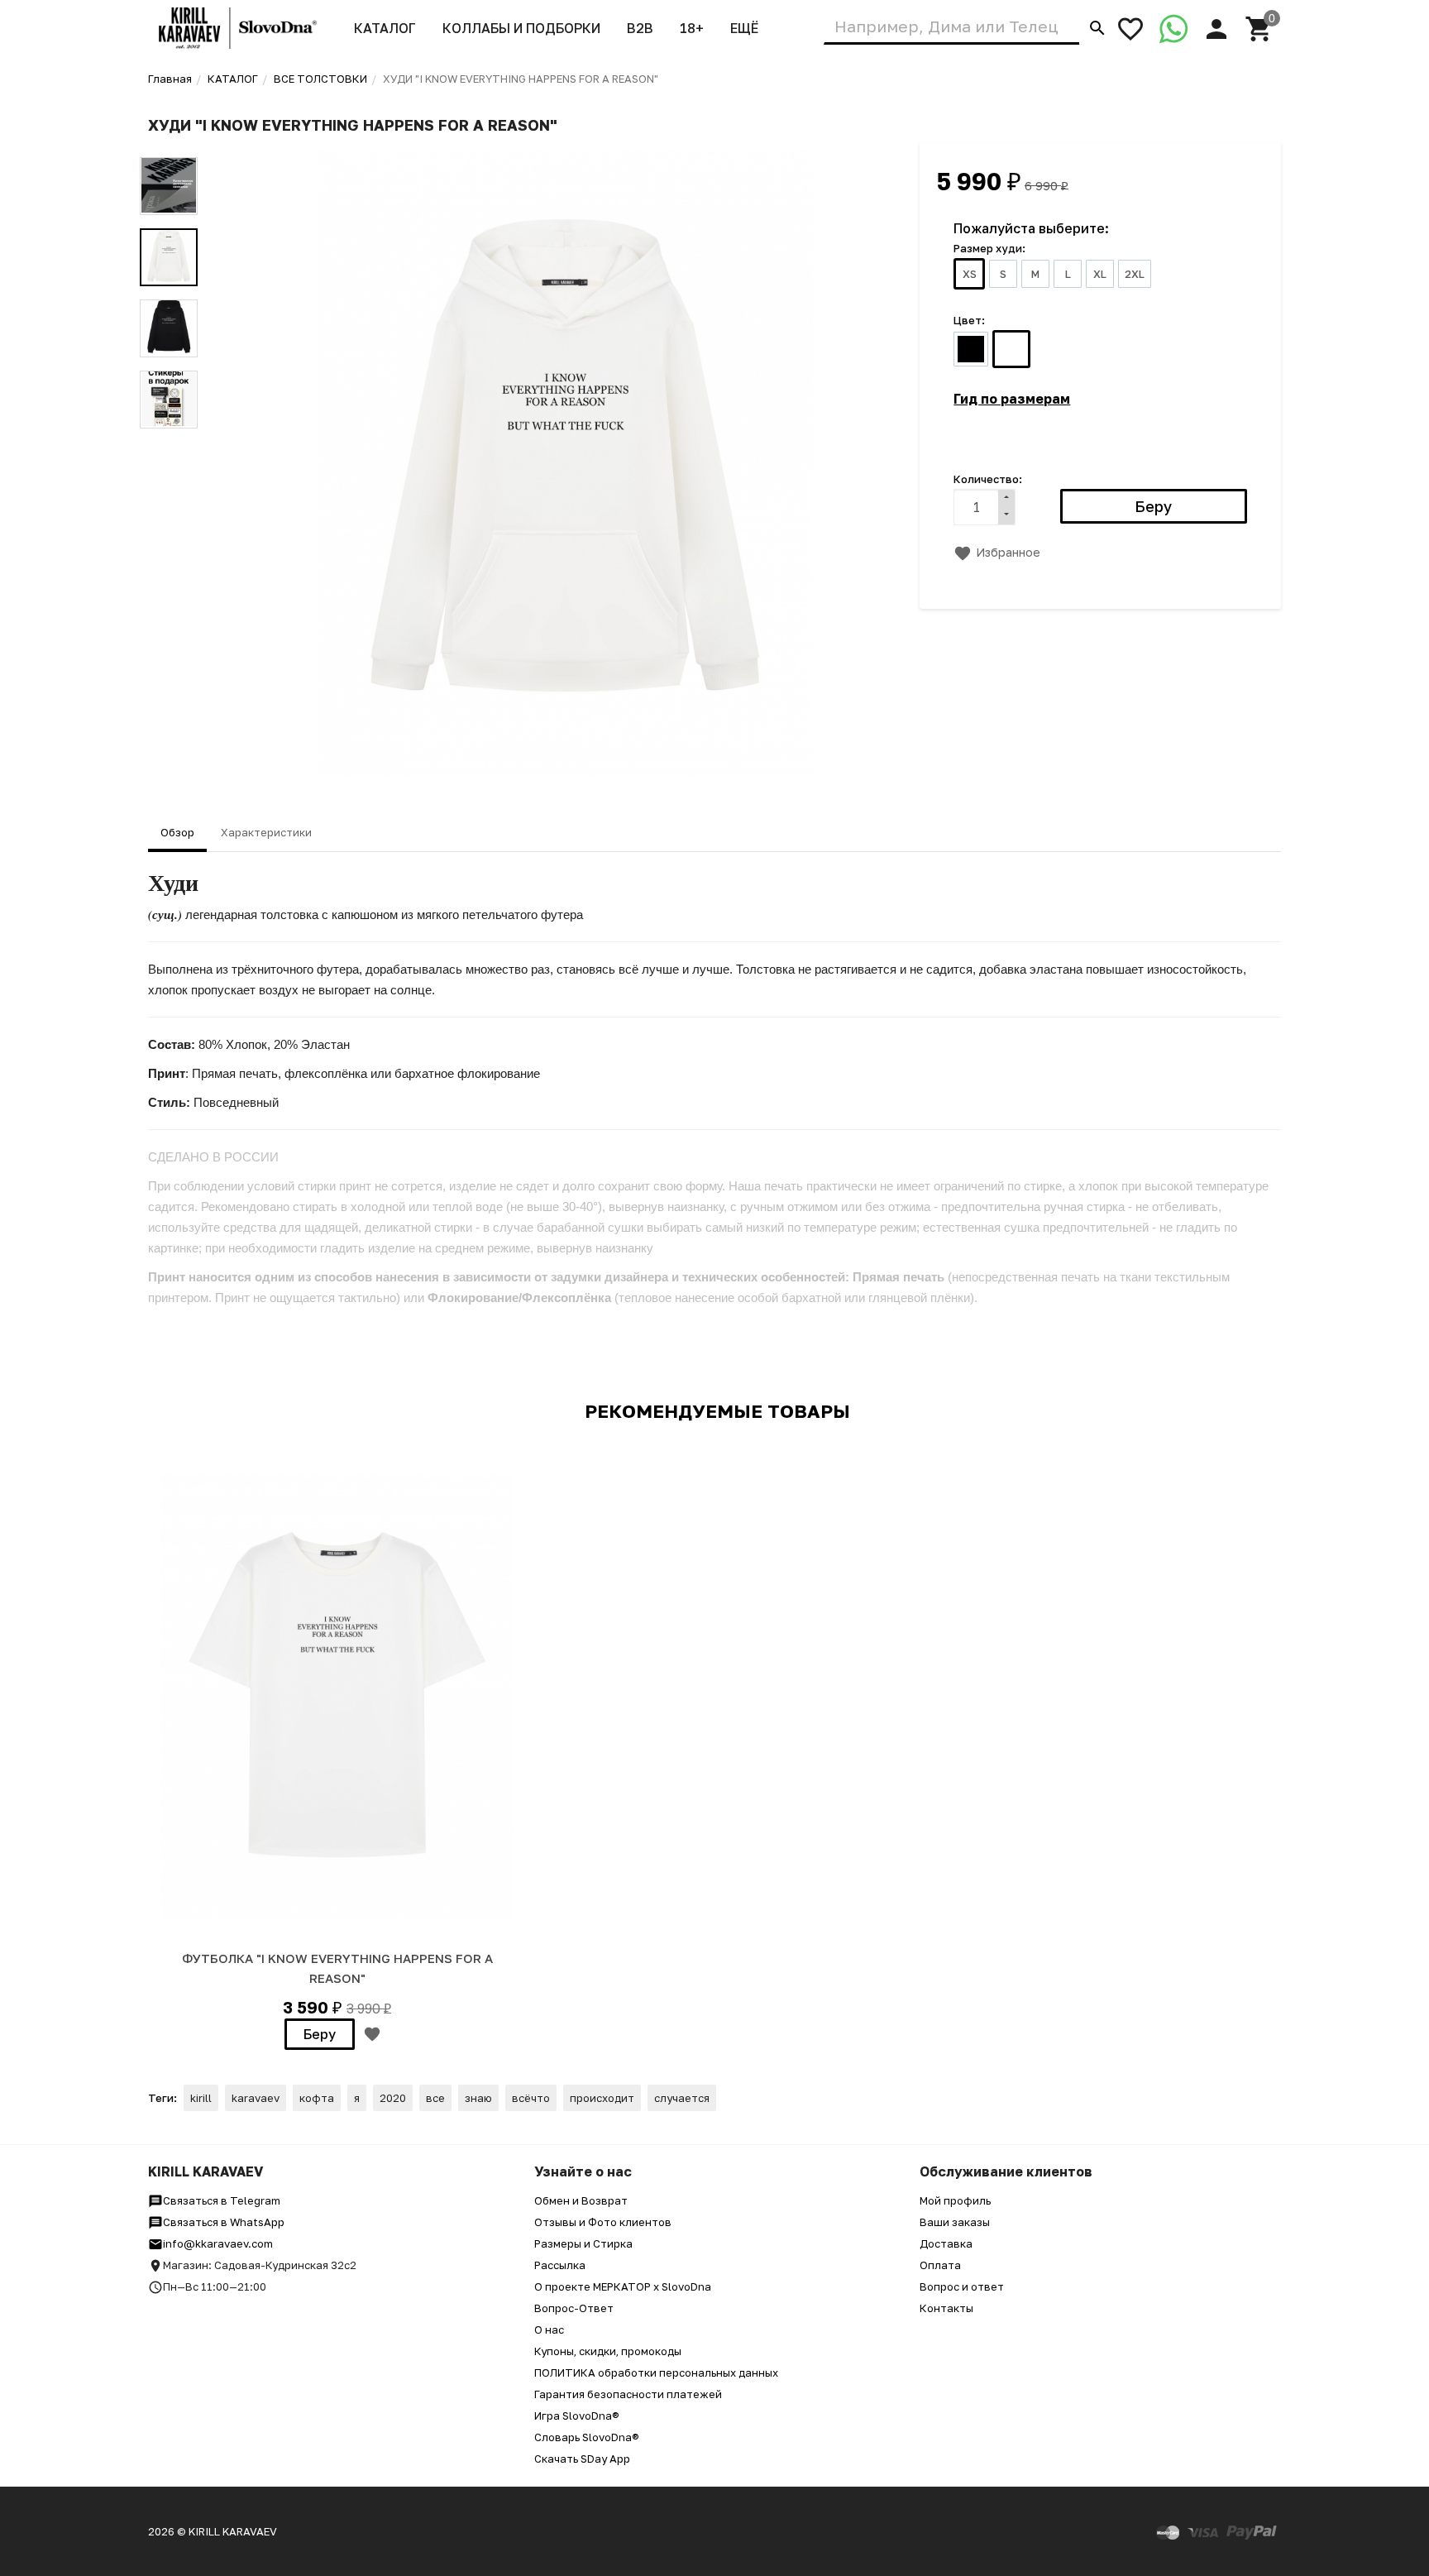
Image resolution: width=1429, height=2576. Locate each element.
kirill (201, 2098)
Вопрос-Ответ (574, 2308)
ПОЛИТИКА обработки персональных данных (656, 2373)
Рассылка (560, 2265)
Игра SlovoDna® (577, 2416)
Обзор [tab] (177, 832)
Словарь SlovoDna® (587, 2437)
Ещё (744, 28)
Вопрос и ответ (962, 2286)
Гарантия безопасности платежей (628, 2394)
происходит (602, 2098)
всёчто (531, 2098)
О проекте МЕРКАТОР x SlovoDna (623, 2286)
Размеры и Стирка (583, 2243)
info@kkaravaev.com (218, 2243)
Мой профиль (955, 2200)
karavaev (256, 2098)
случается (682, 2098)
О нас (549, 2329)
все (435, 2098)
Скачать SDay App (582, 2459)
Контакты (946, 2308)
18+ (692, 28)
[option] (565, 465)
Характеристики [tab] (266, 832)
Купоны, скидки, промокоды (608, 2351)
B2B (640, 28)
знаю (478, 2098)
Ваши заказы (955, 2222)
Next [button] (169, 441)
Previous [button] (169, 145)
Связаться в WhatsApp (224, 2222)
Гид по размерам (1012, 399)
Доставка (946, 2243)
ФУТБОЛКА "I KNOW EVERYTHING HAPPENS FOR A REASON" (337, 1968)
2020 (393, 2098)
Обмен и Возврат (581, 2200)
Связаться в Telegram (222, 2200)
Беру (320, 2034)
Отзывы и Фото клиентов (603, 2222)
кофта (317, 2098)
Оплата (940, 2265)
